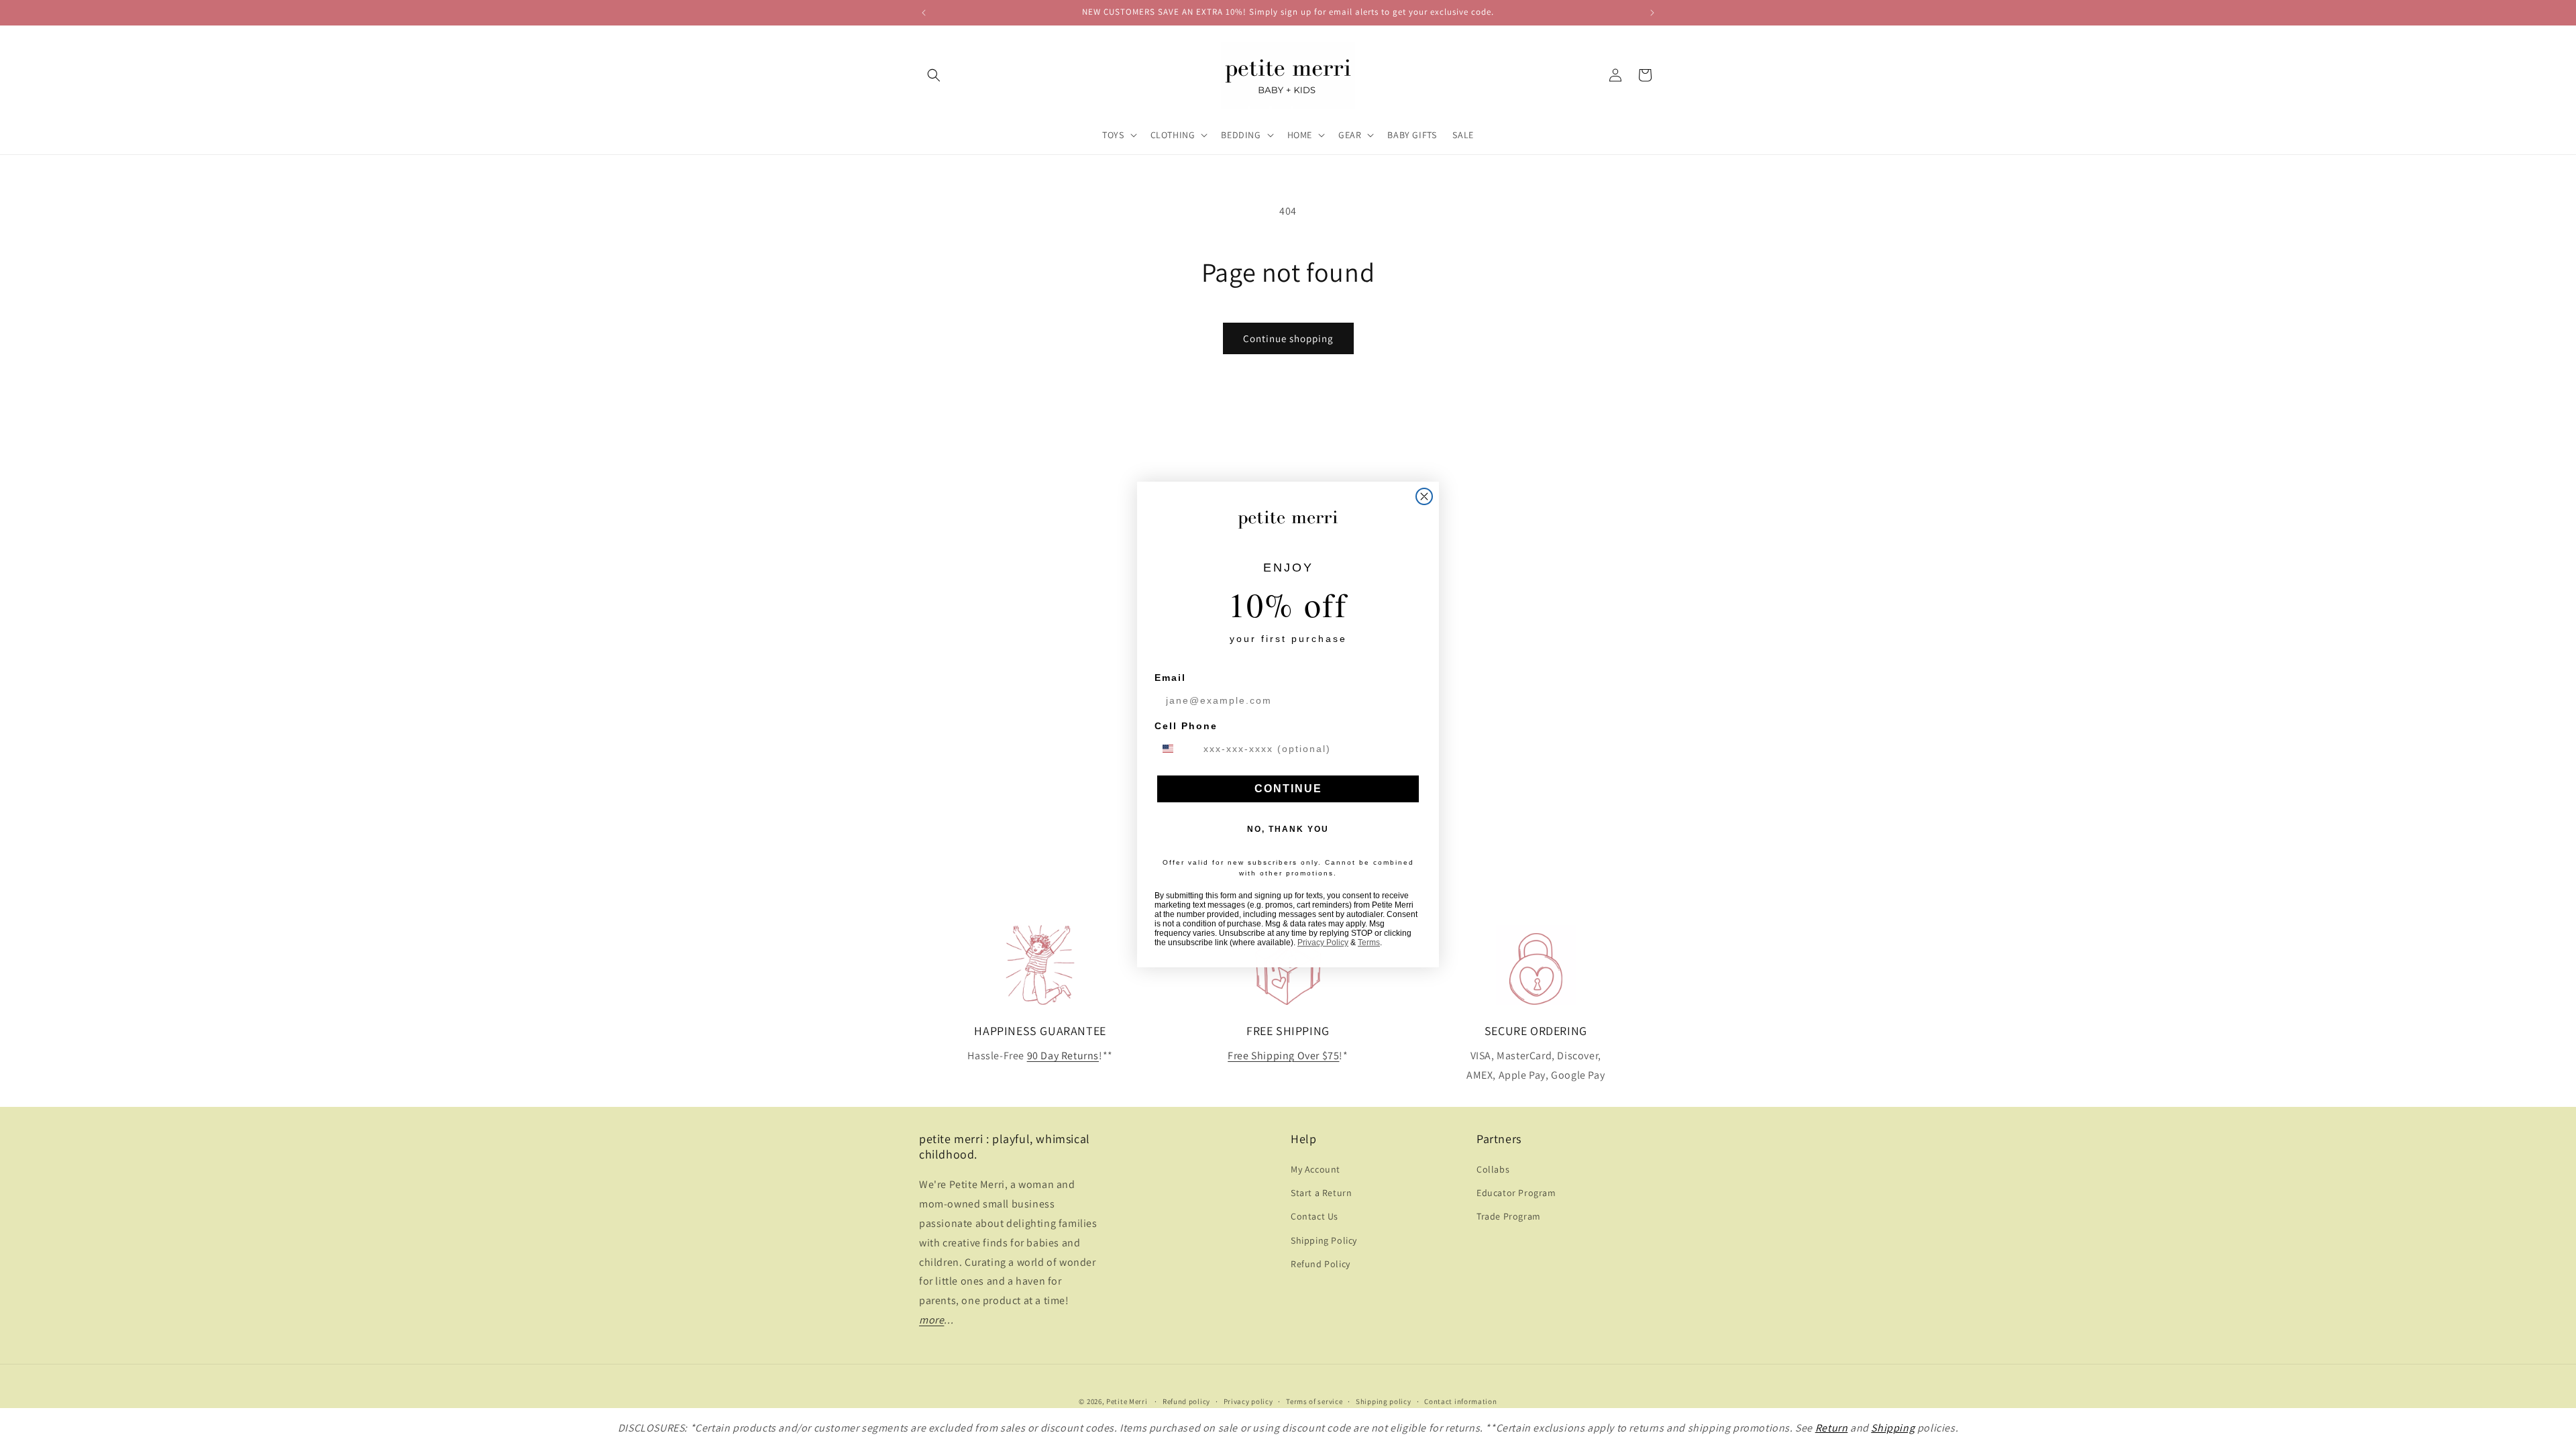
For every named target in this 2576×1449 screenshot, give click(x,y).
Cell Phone (1186, 726)
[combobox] (1176, 749)
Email (1170, 678)
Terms (1369, 943)
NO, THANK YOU (1288, 829)
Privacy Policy (1323, 943)
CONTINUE (1288, 789)
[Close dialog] (1424, 496)
